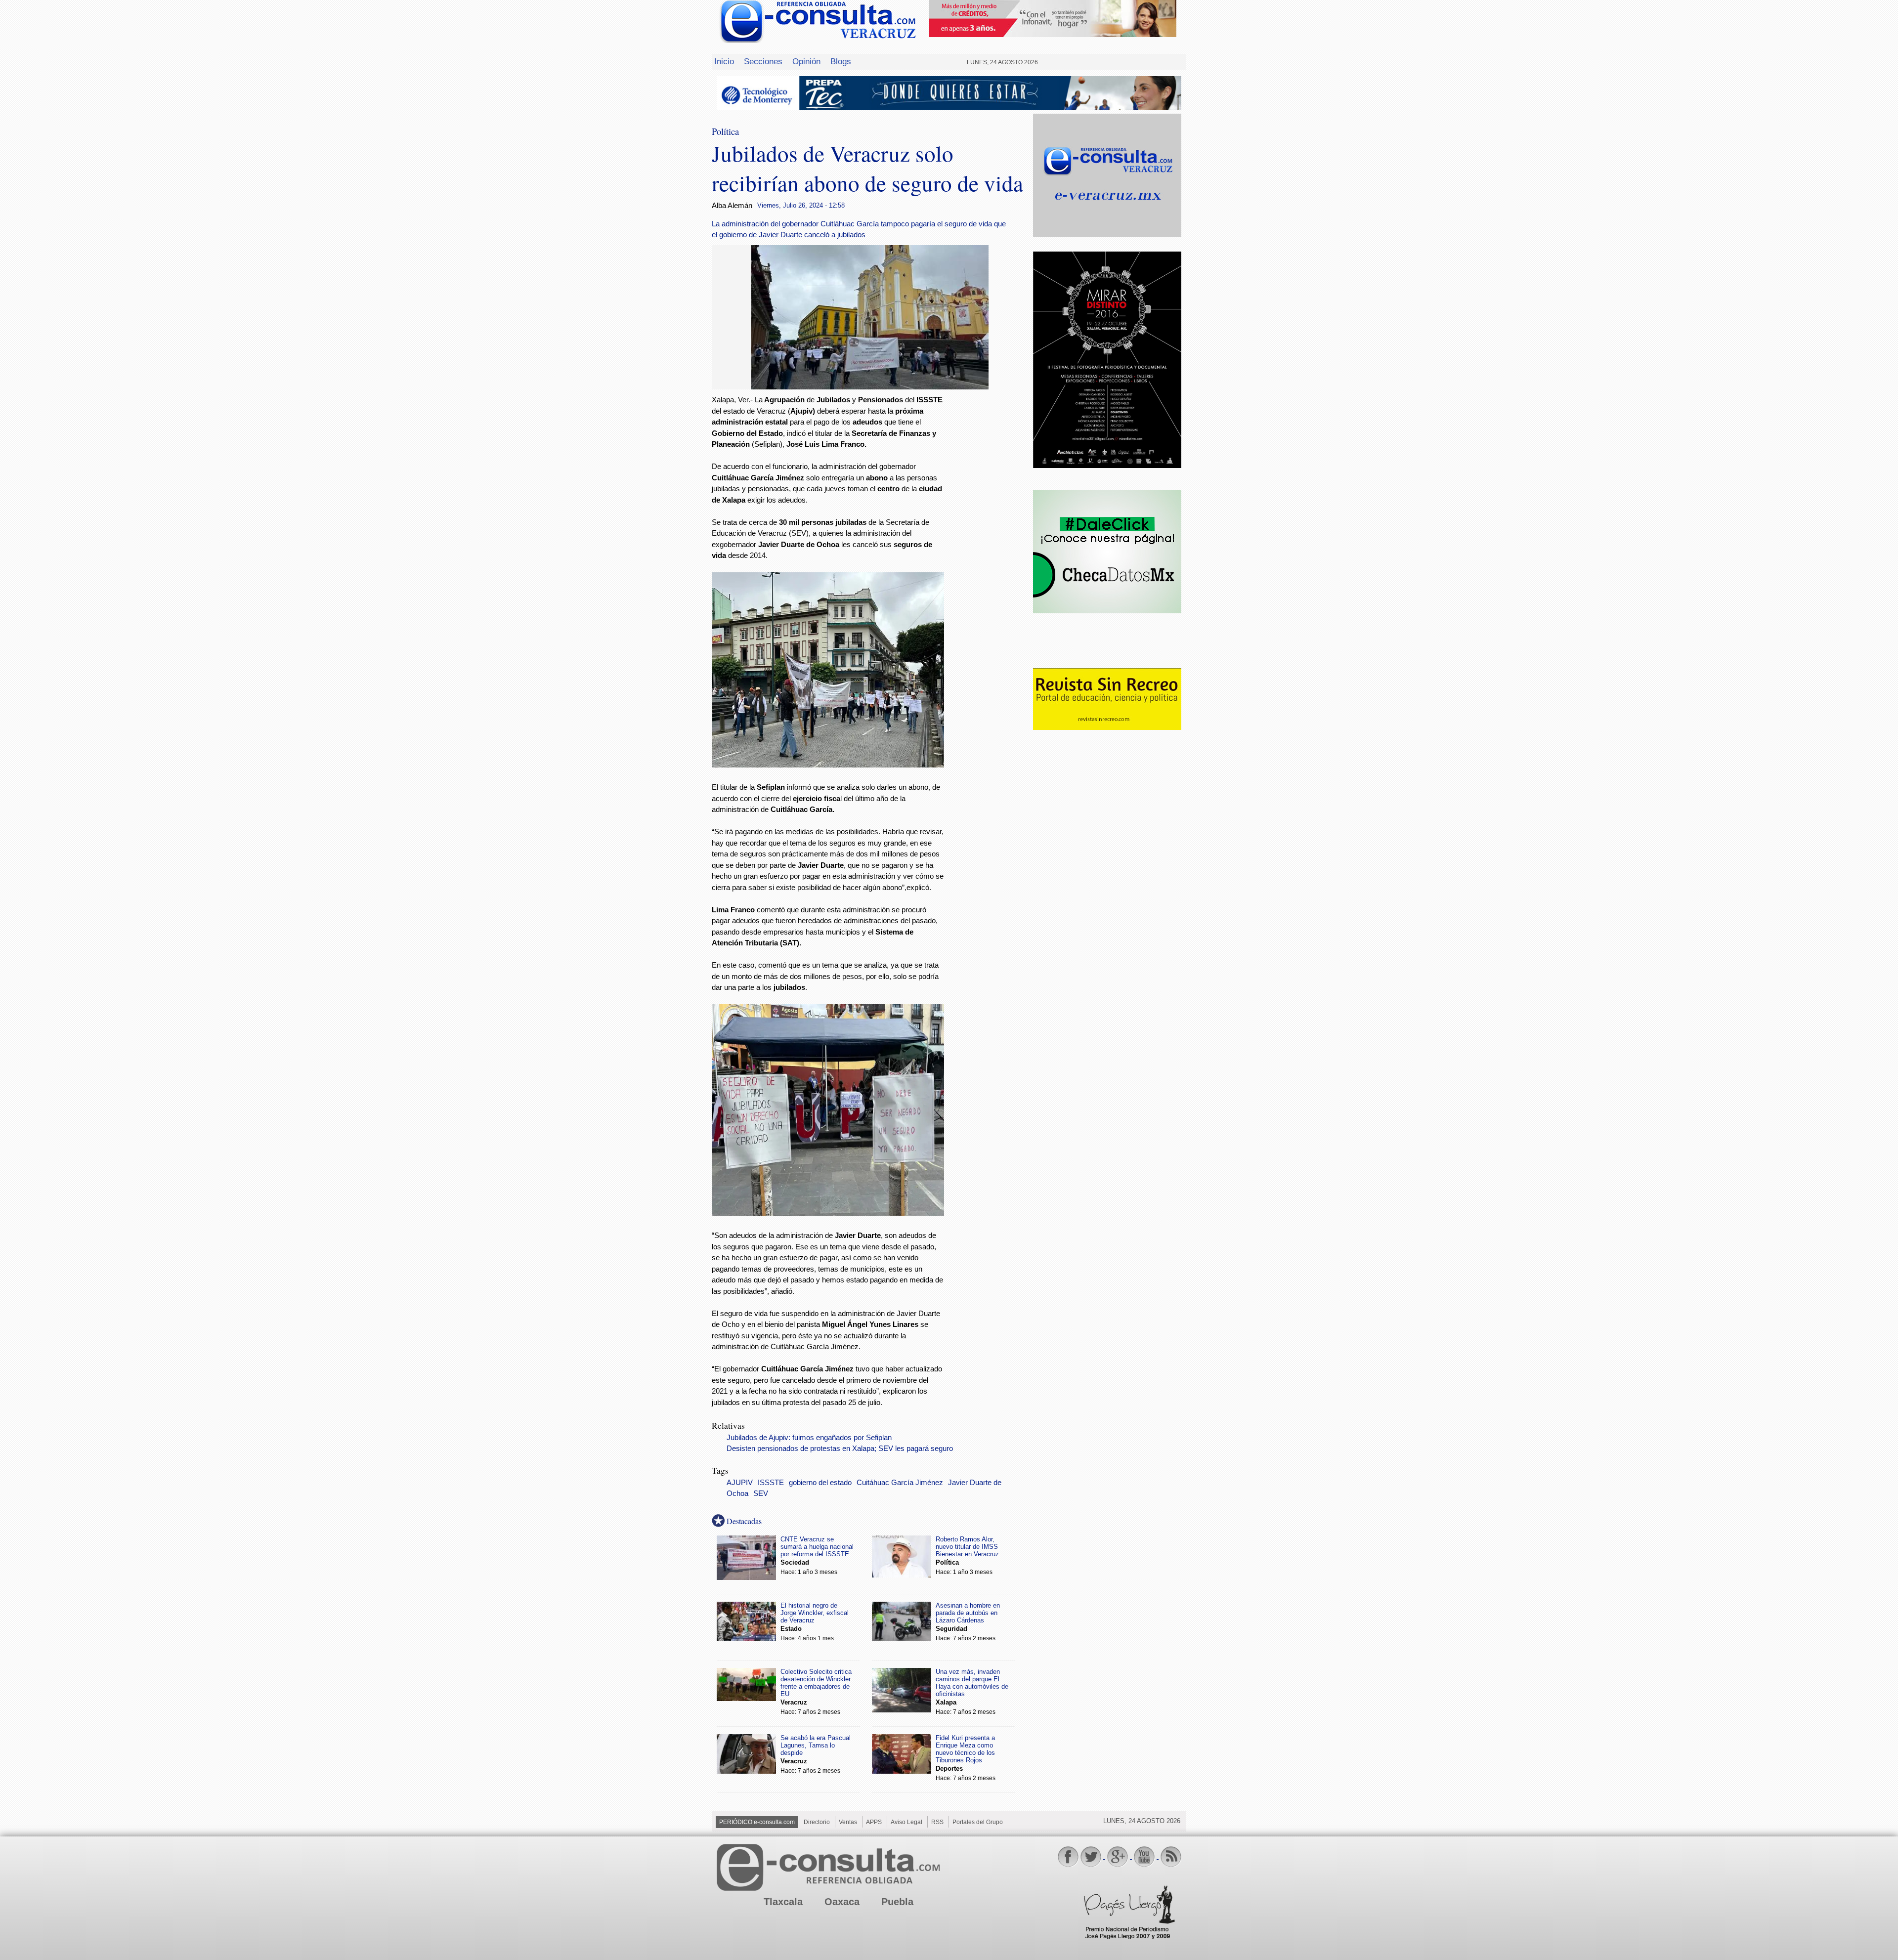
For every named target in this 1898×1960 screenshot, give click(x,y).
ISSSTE (771, 1483)
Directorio (817, 1822)
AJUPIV (740, 1483)
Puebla (897, 1902)
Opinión (806, 61)
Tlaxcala (783, 1902)
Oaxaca (842, 1902)
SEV (761, 1493)
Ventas (848, 1822)
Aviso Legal (906, 1822)
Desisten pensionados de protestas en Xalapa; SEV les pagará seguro (840, 1449)
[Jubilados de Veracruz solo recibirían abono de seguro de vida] (870, 387)
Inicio (724, 61)
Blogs (841, 61)
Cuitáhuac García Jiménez (900, 1483)
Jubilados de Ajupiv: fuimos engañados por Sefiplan (809, 1438)
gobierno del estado (820, 1483)
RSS (937, 1822)
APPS (874, 1822)
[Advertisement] (989, 554)
